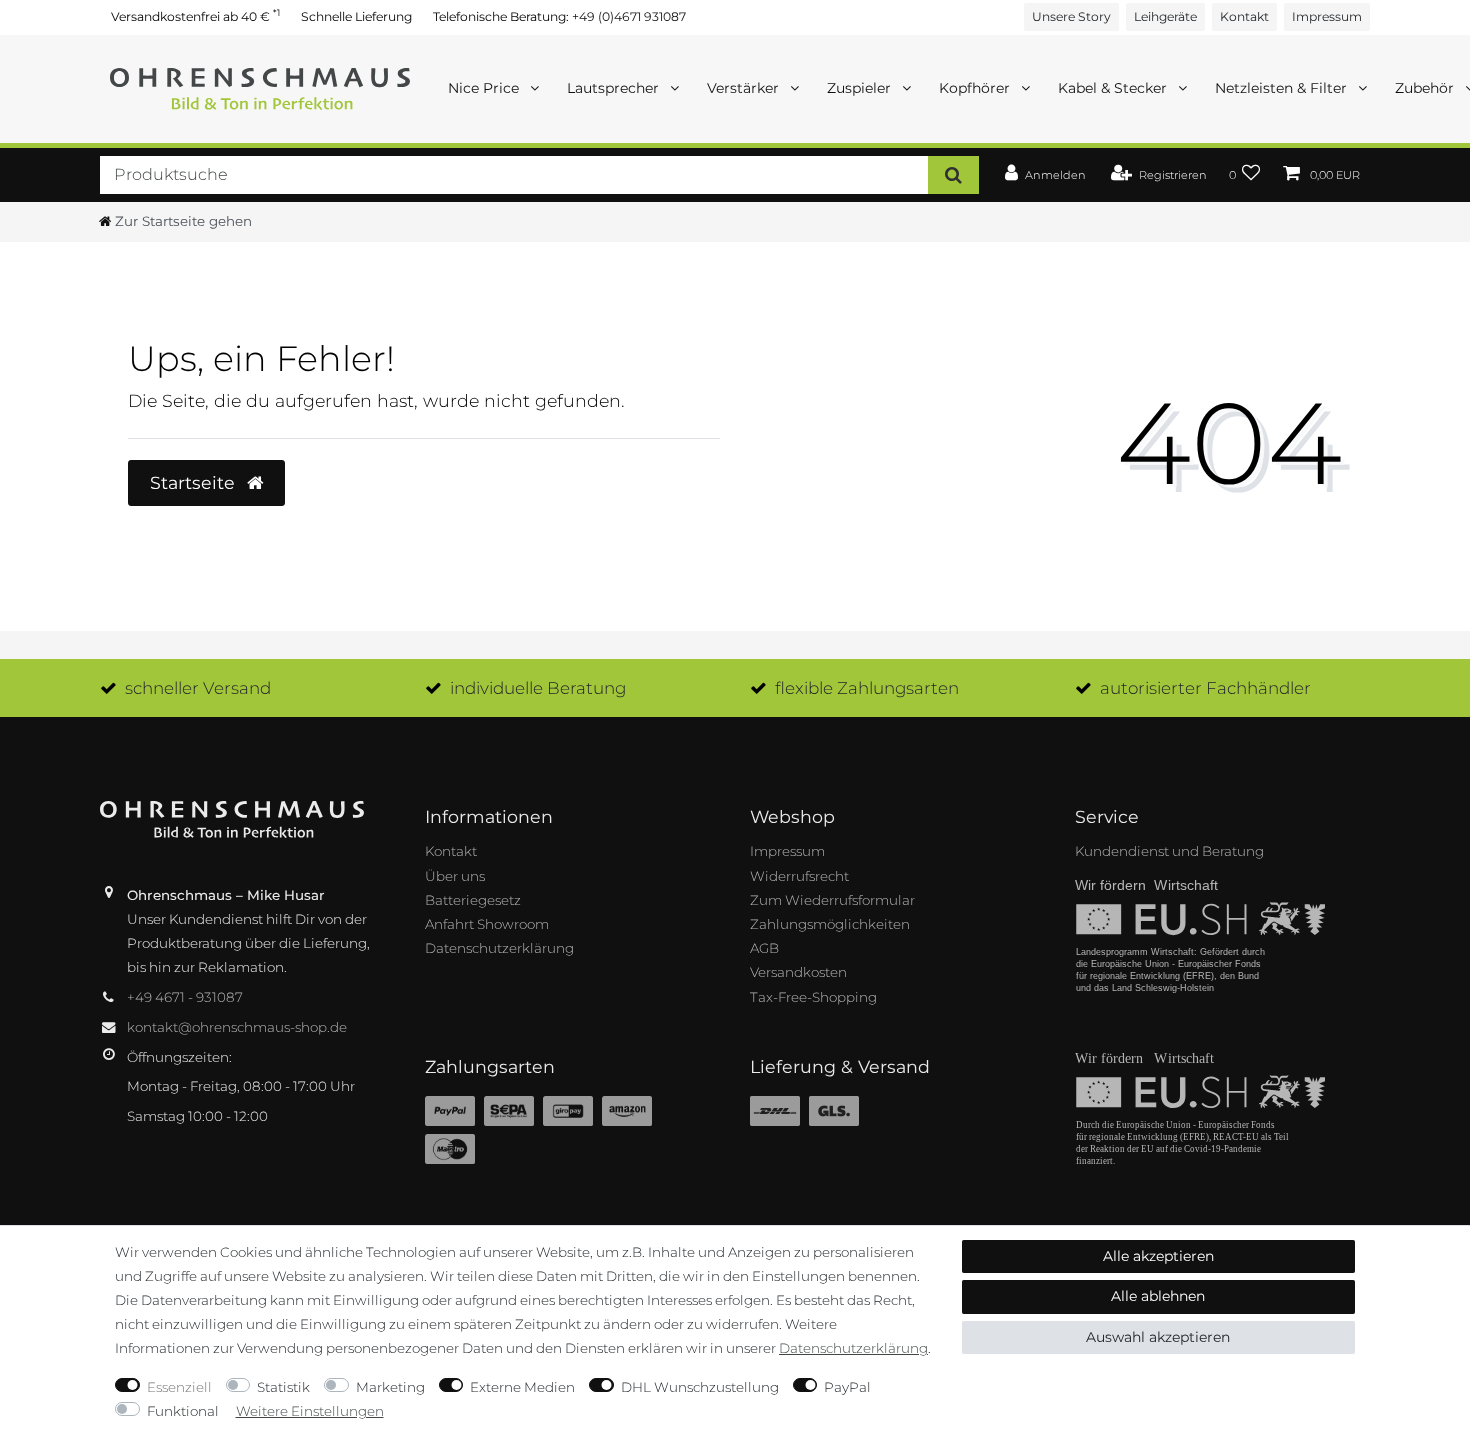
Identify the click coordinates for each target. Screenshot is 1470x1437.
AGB (764, 948)
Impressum (1327, 16)
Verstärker (745, 88)
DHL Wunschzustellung (700, 1387)
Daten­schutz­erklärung (853, 1348)
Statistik (283, 1387)
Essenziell (179, 1387)
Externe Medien (522, 1387)
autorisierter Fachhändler (1205, 688)
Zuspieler (861, 88)
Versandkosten (798, 972)
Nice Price (485, 88)
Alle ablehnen (1158, 1296)
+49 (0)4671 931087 (629, 16)
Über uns (455, 876)
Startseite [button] (195, 482)
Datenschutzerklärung (499, 948)
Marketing (390, 1387)
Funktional (183, 1411)
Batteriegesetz (473, 900)
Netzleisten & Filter (1283, 88)
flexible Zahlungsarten (867, 688)
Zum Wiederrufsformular (832, 900)
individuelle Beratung (538, 688)
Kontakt (1244, 16)
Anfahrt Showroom (487, 924)
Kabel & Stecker (1114, 88)
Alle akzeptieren (1158, 1256)
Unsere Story (1071, 16)
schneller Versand (198, 688)
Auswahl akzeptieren (1158, 1337)
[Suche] (953, 174)
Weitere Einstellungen (310, 1411)
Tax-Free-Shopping (813, 997)
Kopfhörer (976, 88)
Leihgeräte (1165, 16)
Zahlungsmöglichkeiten (830, 924)
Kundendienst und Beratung (1169, 851)
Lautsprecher (615, 88)
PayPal (847, 1387)
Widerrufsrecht (799, 876)
